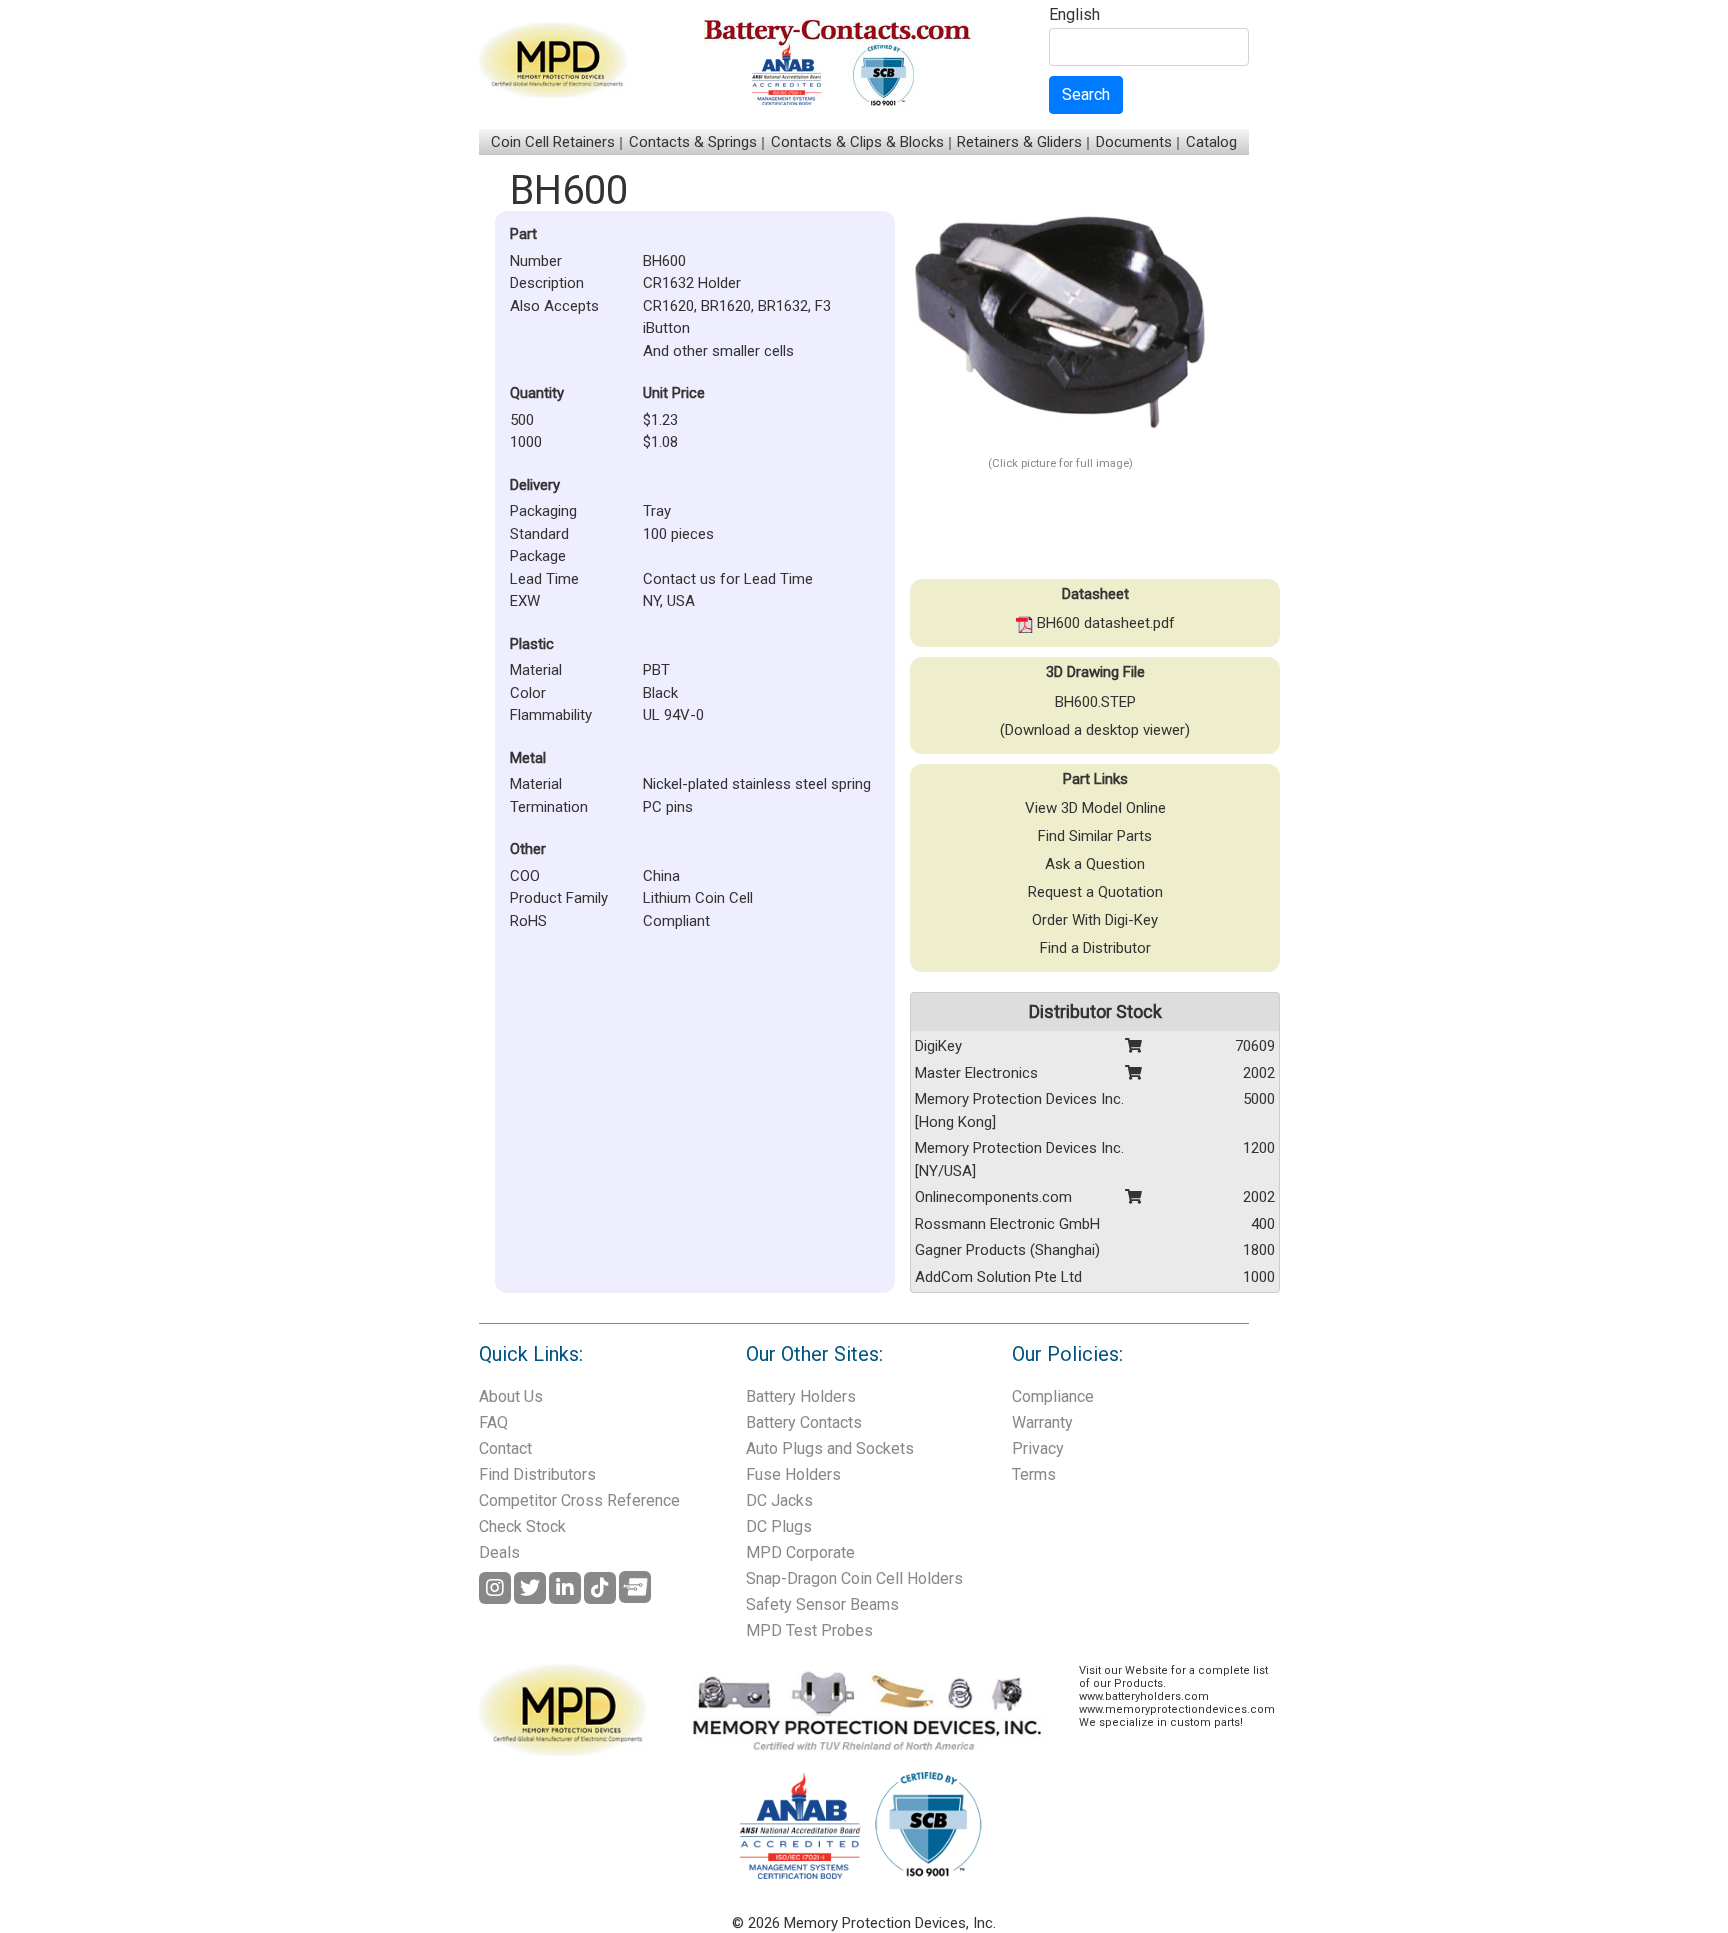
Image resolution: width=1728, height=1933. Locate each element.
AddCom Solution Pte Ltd (998, 1277)
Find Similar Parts (1095, 836)
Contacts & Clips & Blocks (857, 142)
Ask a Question (1095, 864)
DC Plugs (779, 1526)
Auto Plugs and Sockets (830, 1448)
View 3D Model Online (1095, 808)
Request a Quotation (1095, 892)
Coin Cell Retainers (553, 142)
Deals (499, 1552)
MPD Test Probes (809, 1630)
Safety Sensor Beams (822, 1604)
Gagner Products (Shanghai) (1007, 1250)
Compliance (1053, 1396)
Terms (1034, 1474)
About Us (511, 1396)
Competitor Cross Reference (579, 1500)
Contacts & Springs (693, 142)
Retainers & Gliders (1019, 142)
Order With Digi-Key (1095, 920)
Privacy (1038, 1448)
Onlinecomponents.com (993, 1197)
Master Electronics (976, 1073)
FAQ (493, 1422)
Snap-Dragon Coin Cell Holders (854, 1578)
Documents (1134, 142)
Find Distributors (537, 1474)
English (1074, 15)
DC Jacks (779, 1500)
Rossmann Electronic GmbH (1007, 1224)
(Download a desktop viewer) (1095, 730)
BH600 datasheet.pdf (1104, 623)
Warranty (1042, 1422)
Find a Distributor (1095, 948)
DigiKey (938, 1046)
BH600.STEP (1095, 702)
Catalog (1211, 142)
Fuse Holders (793, 1474)
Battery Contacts (804, 1422)
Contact (505, 1448)
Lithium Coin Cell (698, 898)
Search (1086, 94)
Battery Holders (801, 1396)
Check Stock (522, 1526)
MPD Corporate (800, 1552)
